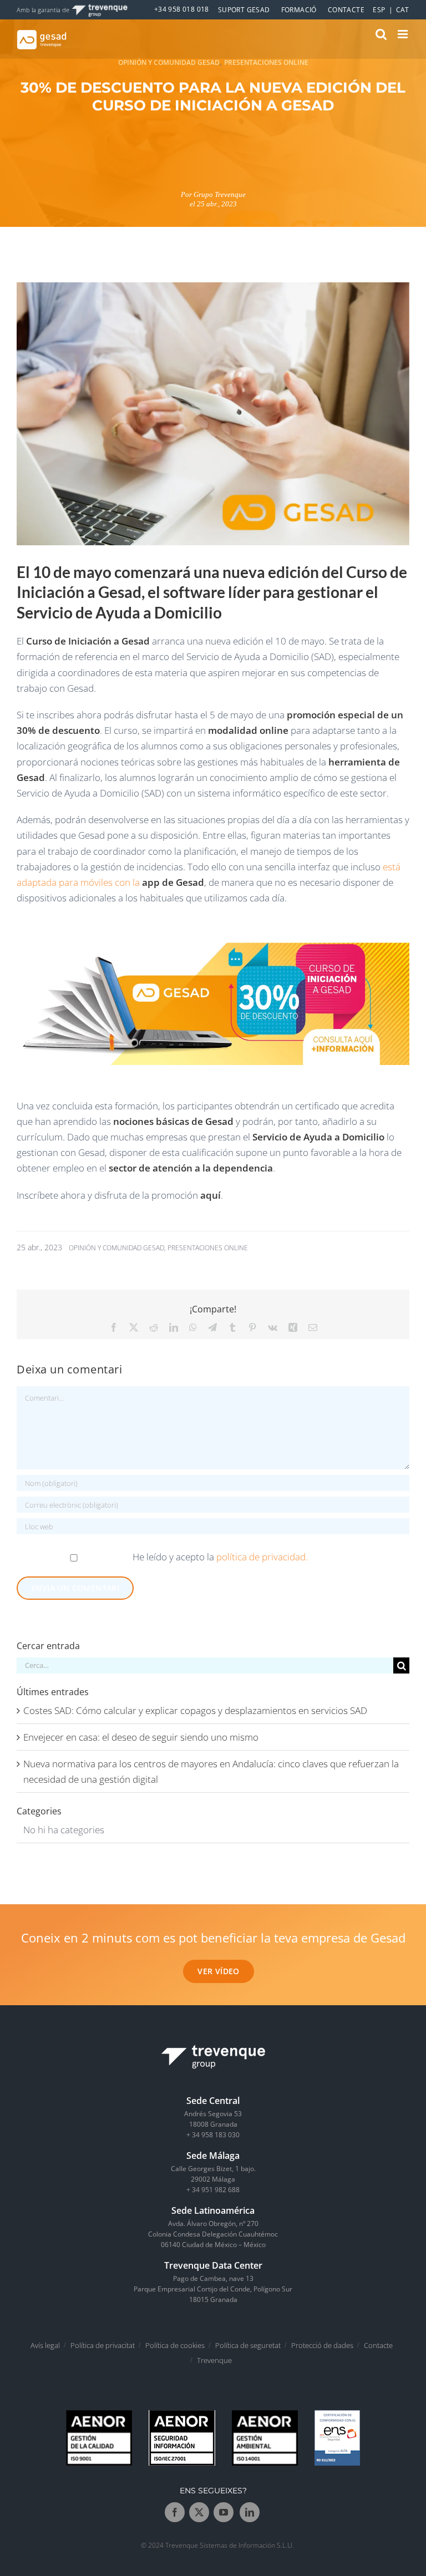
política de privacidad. (262, 1557)
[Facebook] (175, 2513)
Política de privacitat (103, 2345)
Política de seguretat (248, 2345)
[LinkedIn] (250, 2513)
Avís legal (45, 2345)
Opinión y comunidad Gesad (169, 62)
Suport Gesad (244, 10)
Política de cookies (175, 2345)
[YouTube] (224, 2513)
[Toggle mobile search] (381, 34)
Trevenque (214, 2360)
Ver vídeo (219, 1971)
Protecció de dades (322, 2345)
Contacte (346, 10)
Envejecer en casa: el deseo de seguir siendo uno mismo (141, 1737)
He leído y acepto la (220, 1557)
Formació (299, 10)
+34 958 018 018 (182, 9)
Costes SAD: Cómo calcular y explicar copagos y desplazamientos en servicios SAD (195, 1710)
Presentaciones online (266, 62)
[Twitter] (199, 2513)
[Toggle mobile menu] (404, 34)
